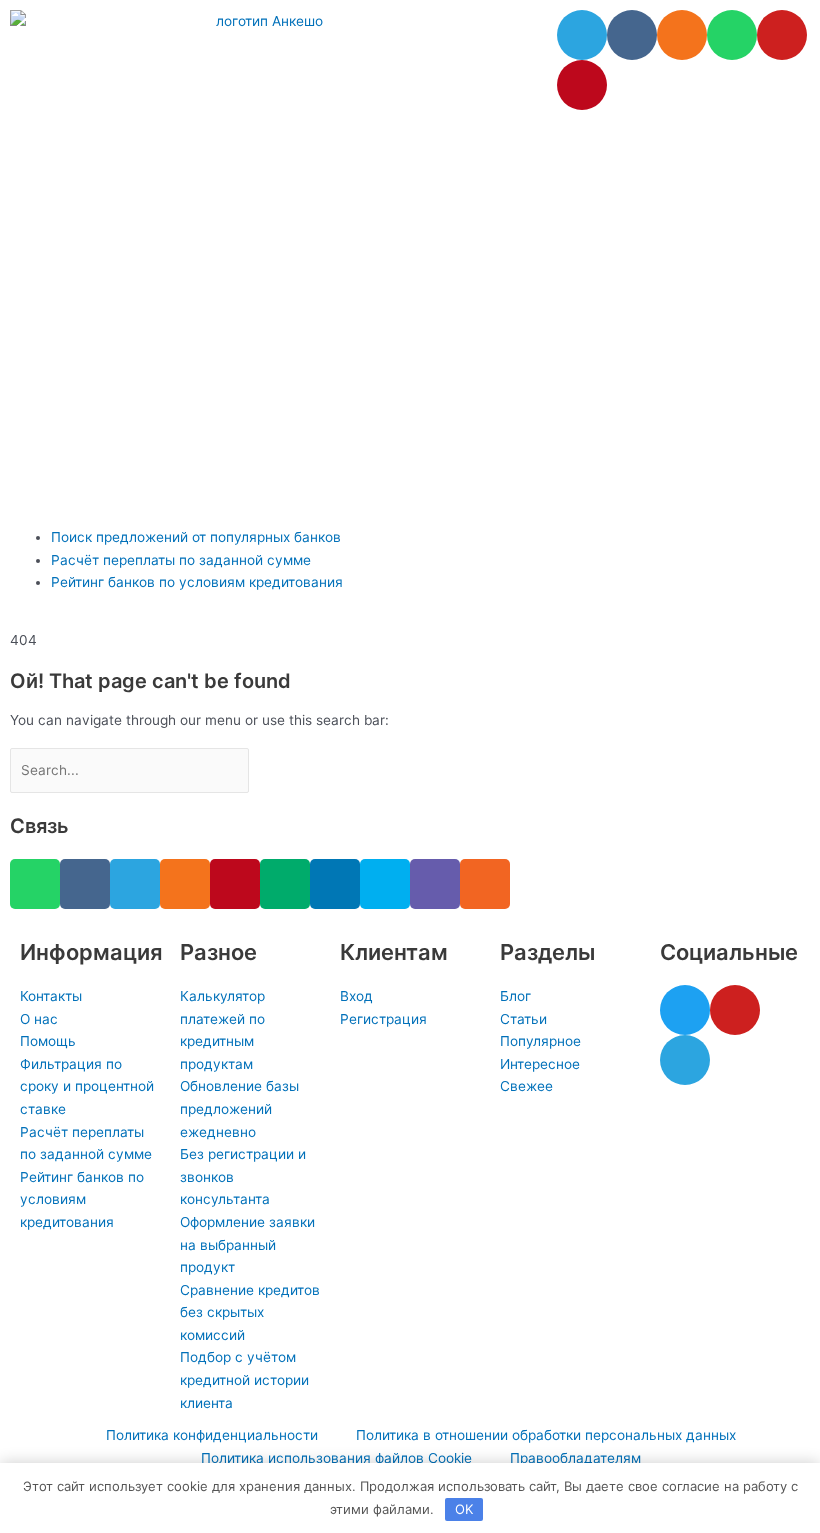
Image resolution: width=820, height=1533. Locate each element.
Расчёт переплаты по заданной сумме (181, 560)
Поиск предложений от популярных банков (196, 537)
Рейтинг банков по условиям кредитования (197, 582)
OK (464, 1509)
